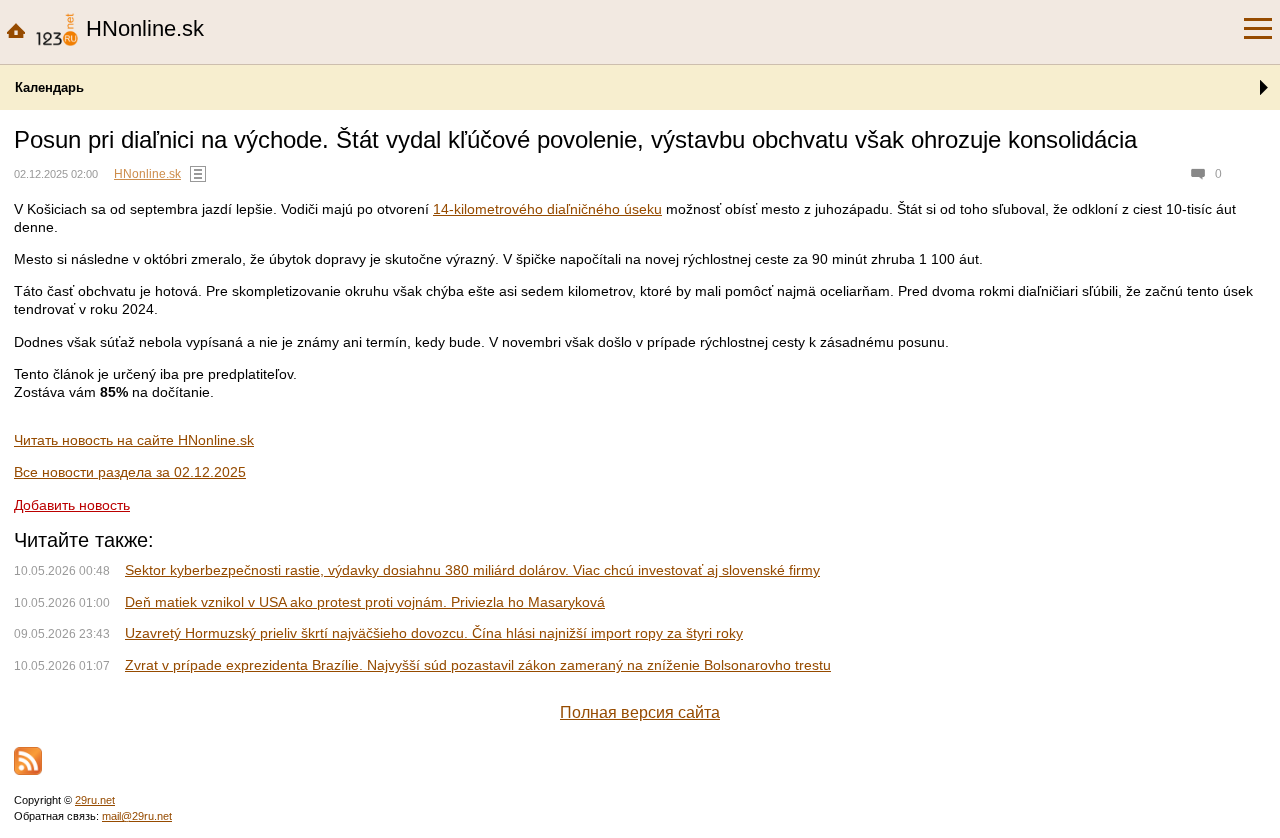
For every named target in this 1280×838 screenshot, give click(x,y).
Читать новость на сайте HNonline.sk (134, 440)
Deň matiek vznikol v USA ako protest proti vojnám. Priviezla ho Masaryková (365, 602)
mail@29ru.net (137, 816)
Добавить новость (72, 505)
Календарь (49, 87)
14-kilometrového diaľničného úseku (547, 209)
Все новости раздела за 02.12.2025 (130, 472)
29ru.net (95, 800)
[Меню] (1258, 29)
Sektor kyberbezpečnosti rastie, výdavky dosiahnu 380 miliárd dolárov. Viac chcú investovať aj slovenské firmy (472, 570)
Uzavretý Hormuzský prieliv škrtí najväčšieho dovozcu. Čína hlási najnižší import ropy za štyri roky (434, 633)
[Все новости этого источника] (198, 174)
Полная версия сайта (640, 712)
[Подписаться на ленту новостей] (28, 761)
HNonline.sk (147, 174)
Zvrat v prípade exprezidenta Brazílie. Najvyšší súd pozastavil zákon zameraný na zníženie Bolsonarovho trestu (478, 665)
